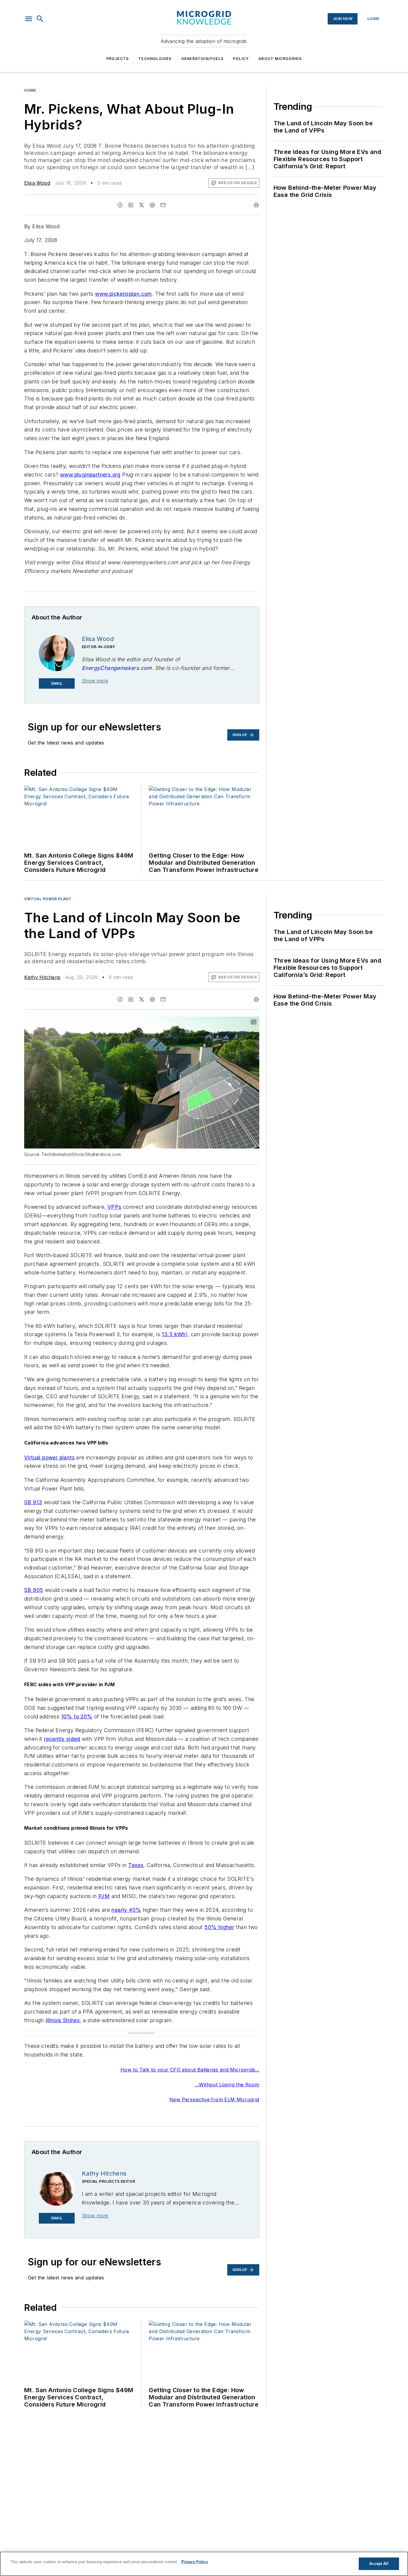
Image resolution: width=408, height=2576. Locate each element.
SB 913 (33, 1502)
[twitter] (142, 205)
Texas (136, 1865)
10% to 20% (77, 1716)
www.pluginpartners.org (90, 475)
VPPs (115, 1207)
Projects (118, 59)
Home (30, 90)
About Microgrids (280, 59)
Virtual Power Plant (48, 899)
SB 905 (34, 1590)
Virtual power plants (49, 1457)
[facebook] (120, 205)
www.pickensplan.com (124, 294)
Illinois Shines (63, 2020)
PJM (104, 1896)
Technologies (155, 59)
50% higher (219, 1927)
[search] (40, 19)
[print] (256, 205)
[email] (163, 205)
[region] (204, 2564)
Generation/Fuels (202, 59)
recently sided (62, 1739)
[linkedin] (131, 205)
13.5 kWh (174, 1334)
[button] (29, 19)
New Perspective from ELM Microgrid (214, 2088)
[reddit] (152, 205)
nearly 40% (126, 1910)
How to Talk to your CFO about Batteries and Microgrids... (190, 2058)
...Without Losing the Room (227, 2073)
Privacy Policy (195, 2562)
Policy (241, 59)
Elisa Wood (37, 183)
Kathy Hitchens (42, 977)
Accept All (379, 2564)
